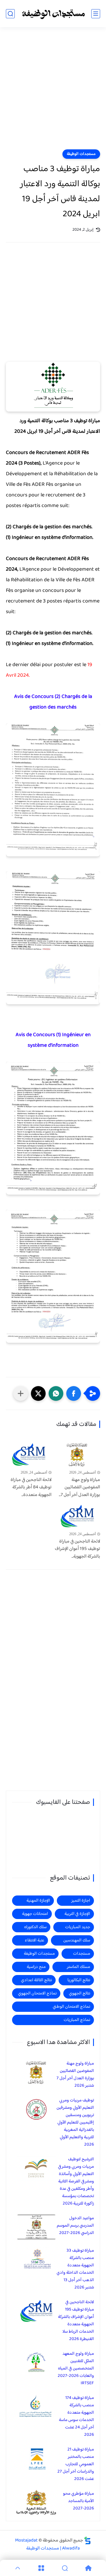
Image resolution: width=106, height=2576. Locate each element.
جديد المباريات (78, 1927)
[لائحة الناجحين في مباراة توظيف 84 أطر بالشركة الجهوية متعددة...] (29, 1455)
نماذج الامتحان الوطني (71, 2007)
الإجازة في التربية (77, 1914)
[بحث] (10, 14)
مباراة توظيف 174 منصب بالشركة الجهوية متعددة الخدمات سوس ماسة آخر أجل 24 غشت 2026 (76, 2416)
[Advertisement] (53, 92)
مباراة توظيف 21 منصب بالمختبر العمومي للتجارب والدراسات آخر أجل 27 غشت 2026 (76, 2464)
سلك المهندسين (77, 1940)
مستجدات (82, 1954)
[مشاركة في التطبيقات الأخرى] (21, 1393)
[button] (74, 1393)
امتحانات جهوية (35, 1914)
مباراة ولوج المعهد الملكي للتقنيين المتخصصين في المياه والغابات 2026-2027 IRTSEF (76, 2368)
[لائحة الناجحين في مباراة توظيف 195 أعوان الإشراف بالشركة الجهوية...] (77, 1516)
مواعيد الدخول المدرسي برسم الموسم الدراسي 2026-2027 (75, 2226)
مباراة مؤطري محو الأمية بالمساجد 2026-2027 (78, 2501)
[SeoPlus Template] (87, 2541)
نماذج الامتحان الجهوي (37, 1993)
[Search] (65, 2568)
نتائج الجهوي (79, 1993)
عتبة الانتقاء (34, 1940)
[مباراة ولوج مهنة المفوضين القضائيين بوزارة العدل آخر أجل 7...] (77, 1455)
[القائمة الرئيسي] (96, 14)
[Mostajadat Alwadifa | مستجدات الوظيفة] (53, 14)
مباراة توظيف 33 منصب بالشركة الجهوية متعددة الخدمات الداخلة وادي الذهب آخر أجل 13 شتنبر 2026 (75, 2269)
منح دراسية (36, 1967)
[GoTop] (18, 2568)
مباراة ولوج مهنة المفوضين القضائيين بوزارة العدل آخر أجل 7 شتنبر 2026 (75, 2075)
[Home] (88, 2568)
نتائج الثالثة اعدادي (36, 1980)
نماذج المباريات (77, 2020)
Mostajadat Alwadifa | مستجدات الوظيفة (47, 2544)
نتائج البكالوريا (79, 1980)
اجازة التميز (81, 1901)
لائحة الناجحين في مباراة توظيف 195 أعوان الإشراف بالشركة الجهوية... (77, 1549)
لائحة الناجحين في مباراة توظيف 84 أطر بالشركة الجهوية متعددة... (31, 1488)
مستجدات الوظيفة (81, 154)
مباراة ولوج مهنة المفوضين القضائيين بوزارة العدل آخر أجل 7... (79, 1488)
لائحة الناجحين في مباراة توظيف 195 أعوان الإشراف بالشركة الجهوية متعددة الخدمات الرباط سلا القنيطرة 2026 (76, 2321)
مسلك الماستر (78, 1967)
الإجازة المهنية (38, 1901)
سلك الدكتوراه (35, 1927)
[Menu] (41, 2568)
